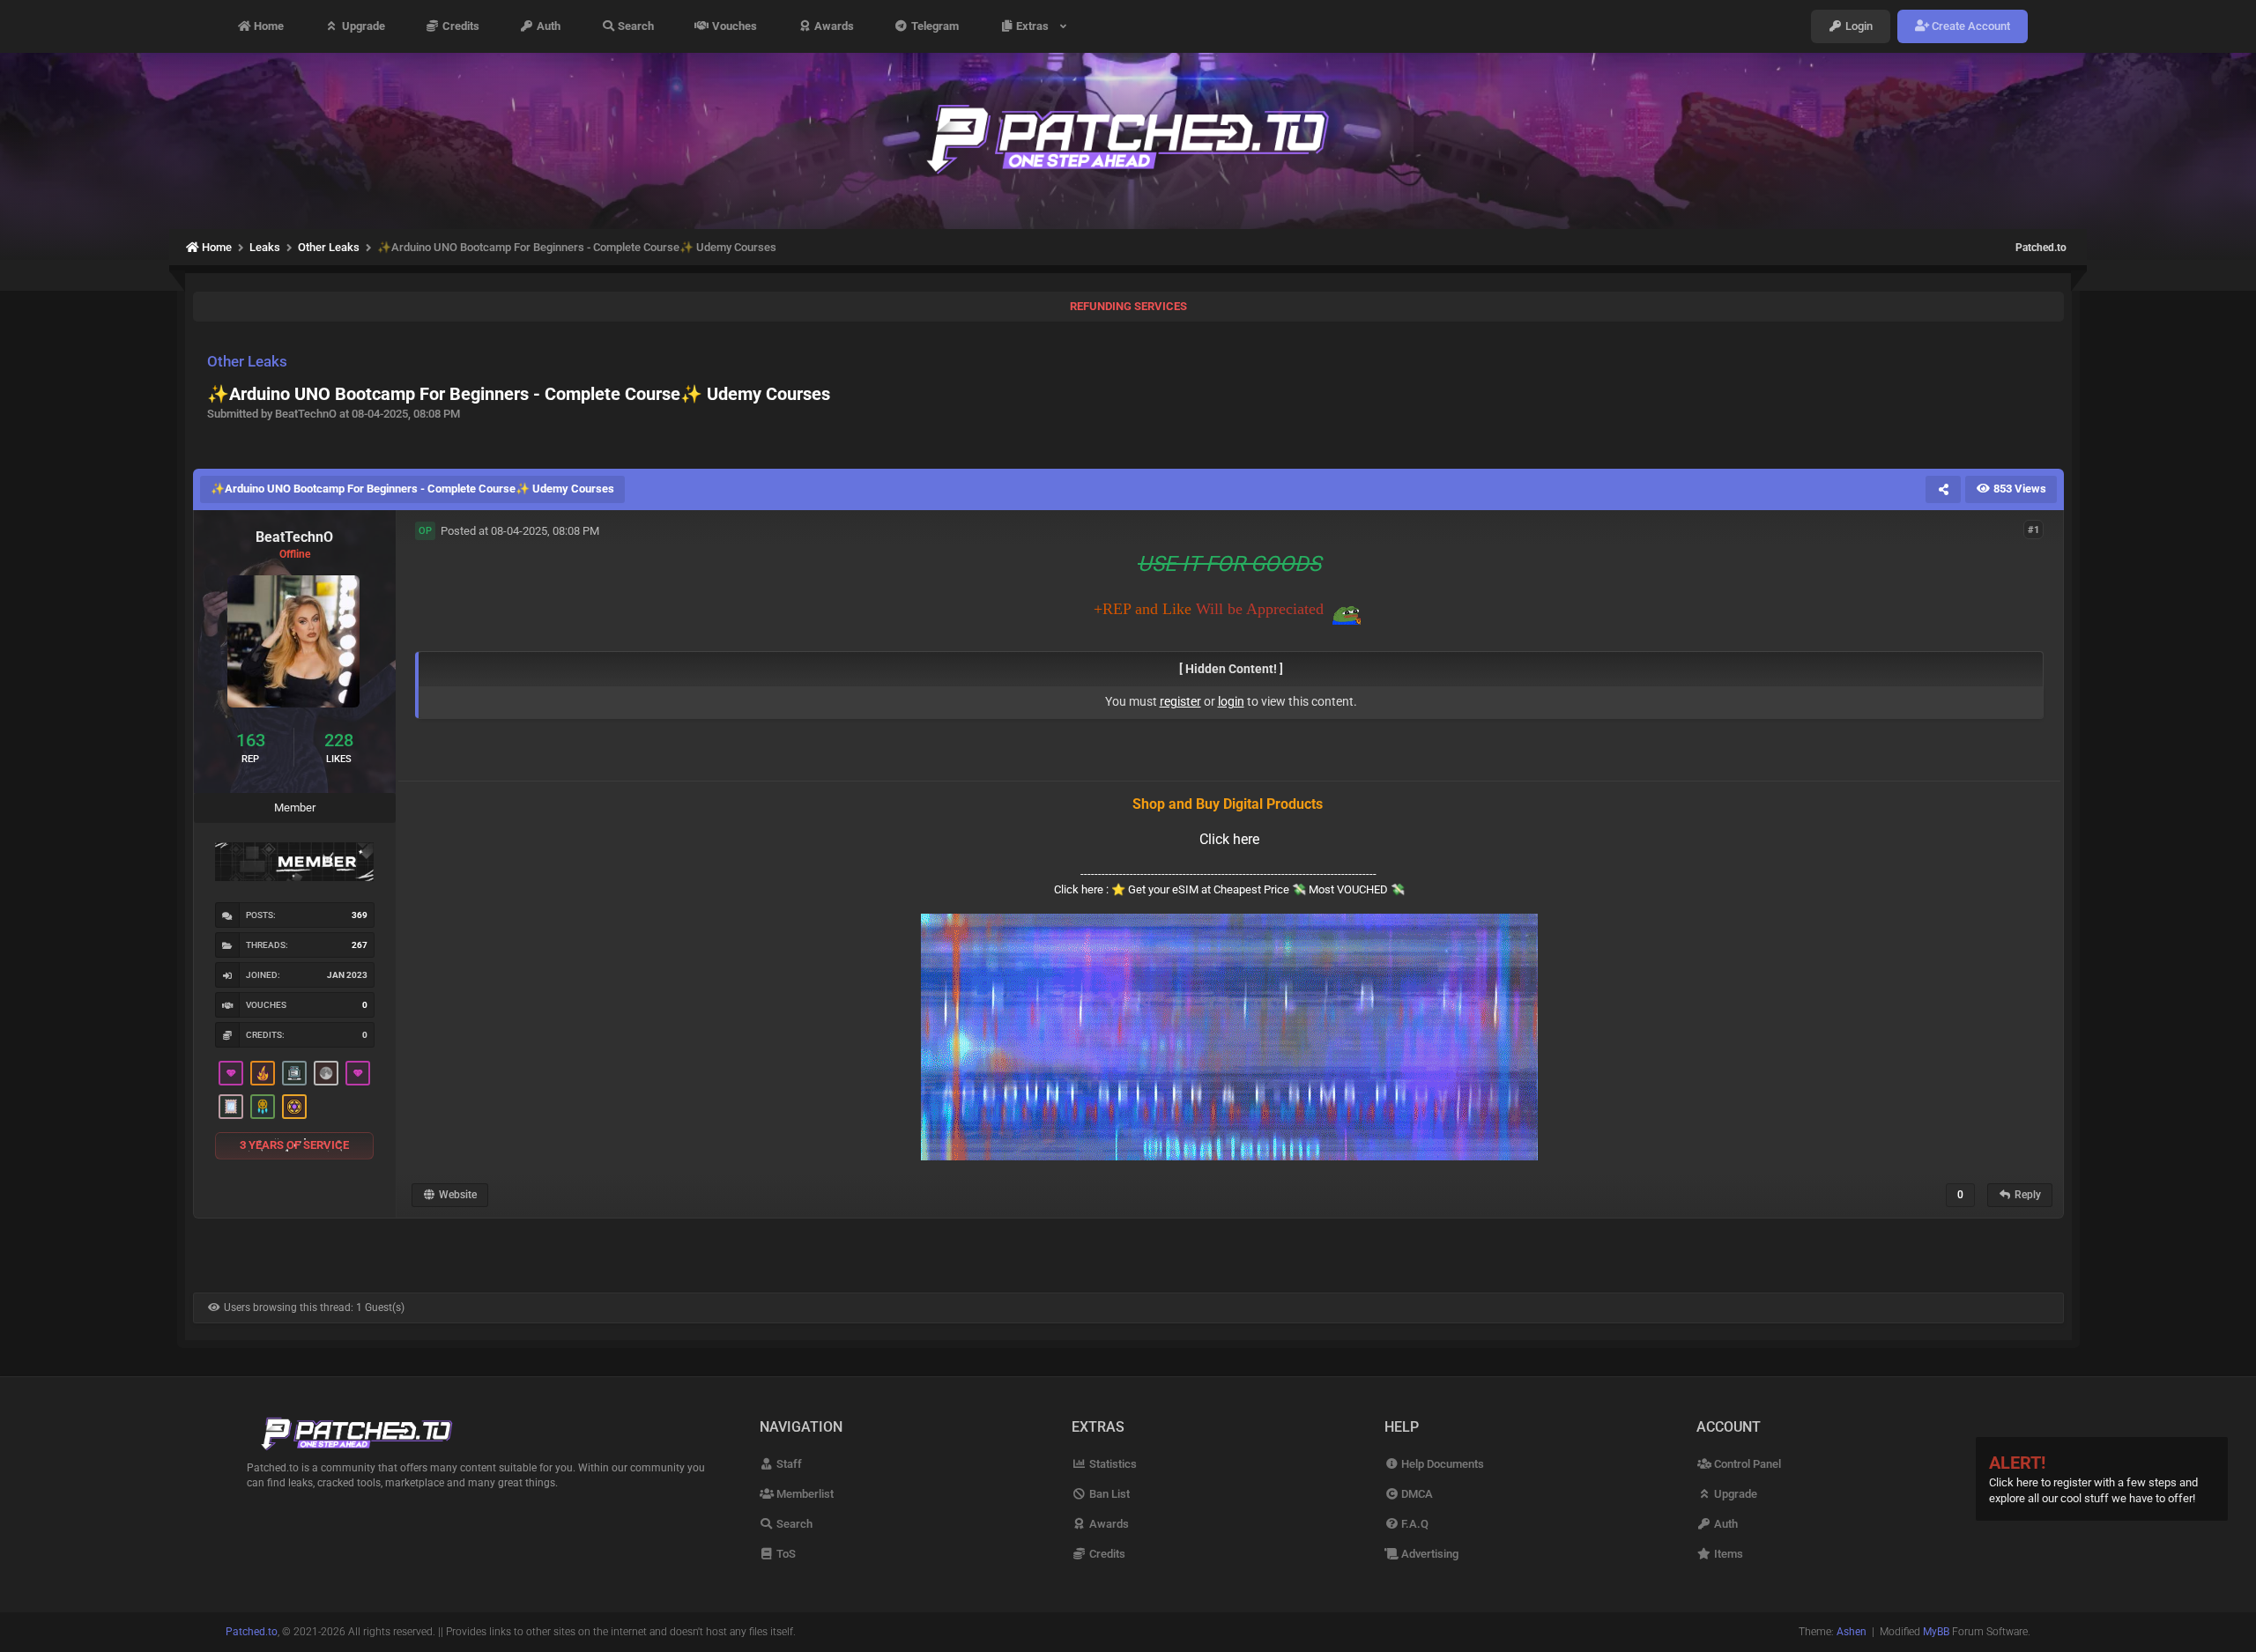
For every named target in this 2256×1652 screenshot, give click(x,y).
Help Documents (1441, 1464)
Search (634, 26)
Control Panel (1746, 1464)
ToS (785, 1554)
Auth (547, 26)
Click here (1229, 839)
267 (360, 945)
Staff (788, 1464)
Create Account (1970, 26)
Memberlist (804, 1494)
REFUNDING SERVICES (1128, 306)
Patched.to (2041, 248)
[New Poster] (294, 1073)
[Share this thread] (1943, 489)
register (1180, 701)
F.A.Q (1414, 1524)
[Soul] (263, 1107)
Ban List (1108, 1494)
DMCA (1416, 1494)
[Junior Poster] (231, 1107)
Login (1858, 26)
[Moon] (326, 1073)
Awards (833, 26)
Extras (1035, 26)
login (1231, 701)
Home (267, 26)
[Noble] (263, 1073)
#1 (2033, 530)
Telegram (934, 26)
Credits (460, 26)
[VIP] (231, 1073)
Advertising (1429, 1554)
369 (360, 915)
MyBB (1936, 1632)
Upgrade (362, 26)
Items (1727, 1554)
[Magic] (294, 1107)
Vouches (733, 26)
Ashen (1852, 1632)
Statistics (1111, 1464)
